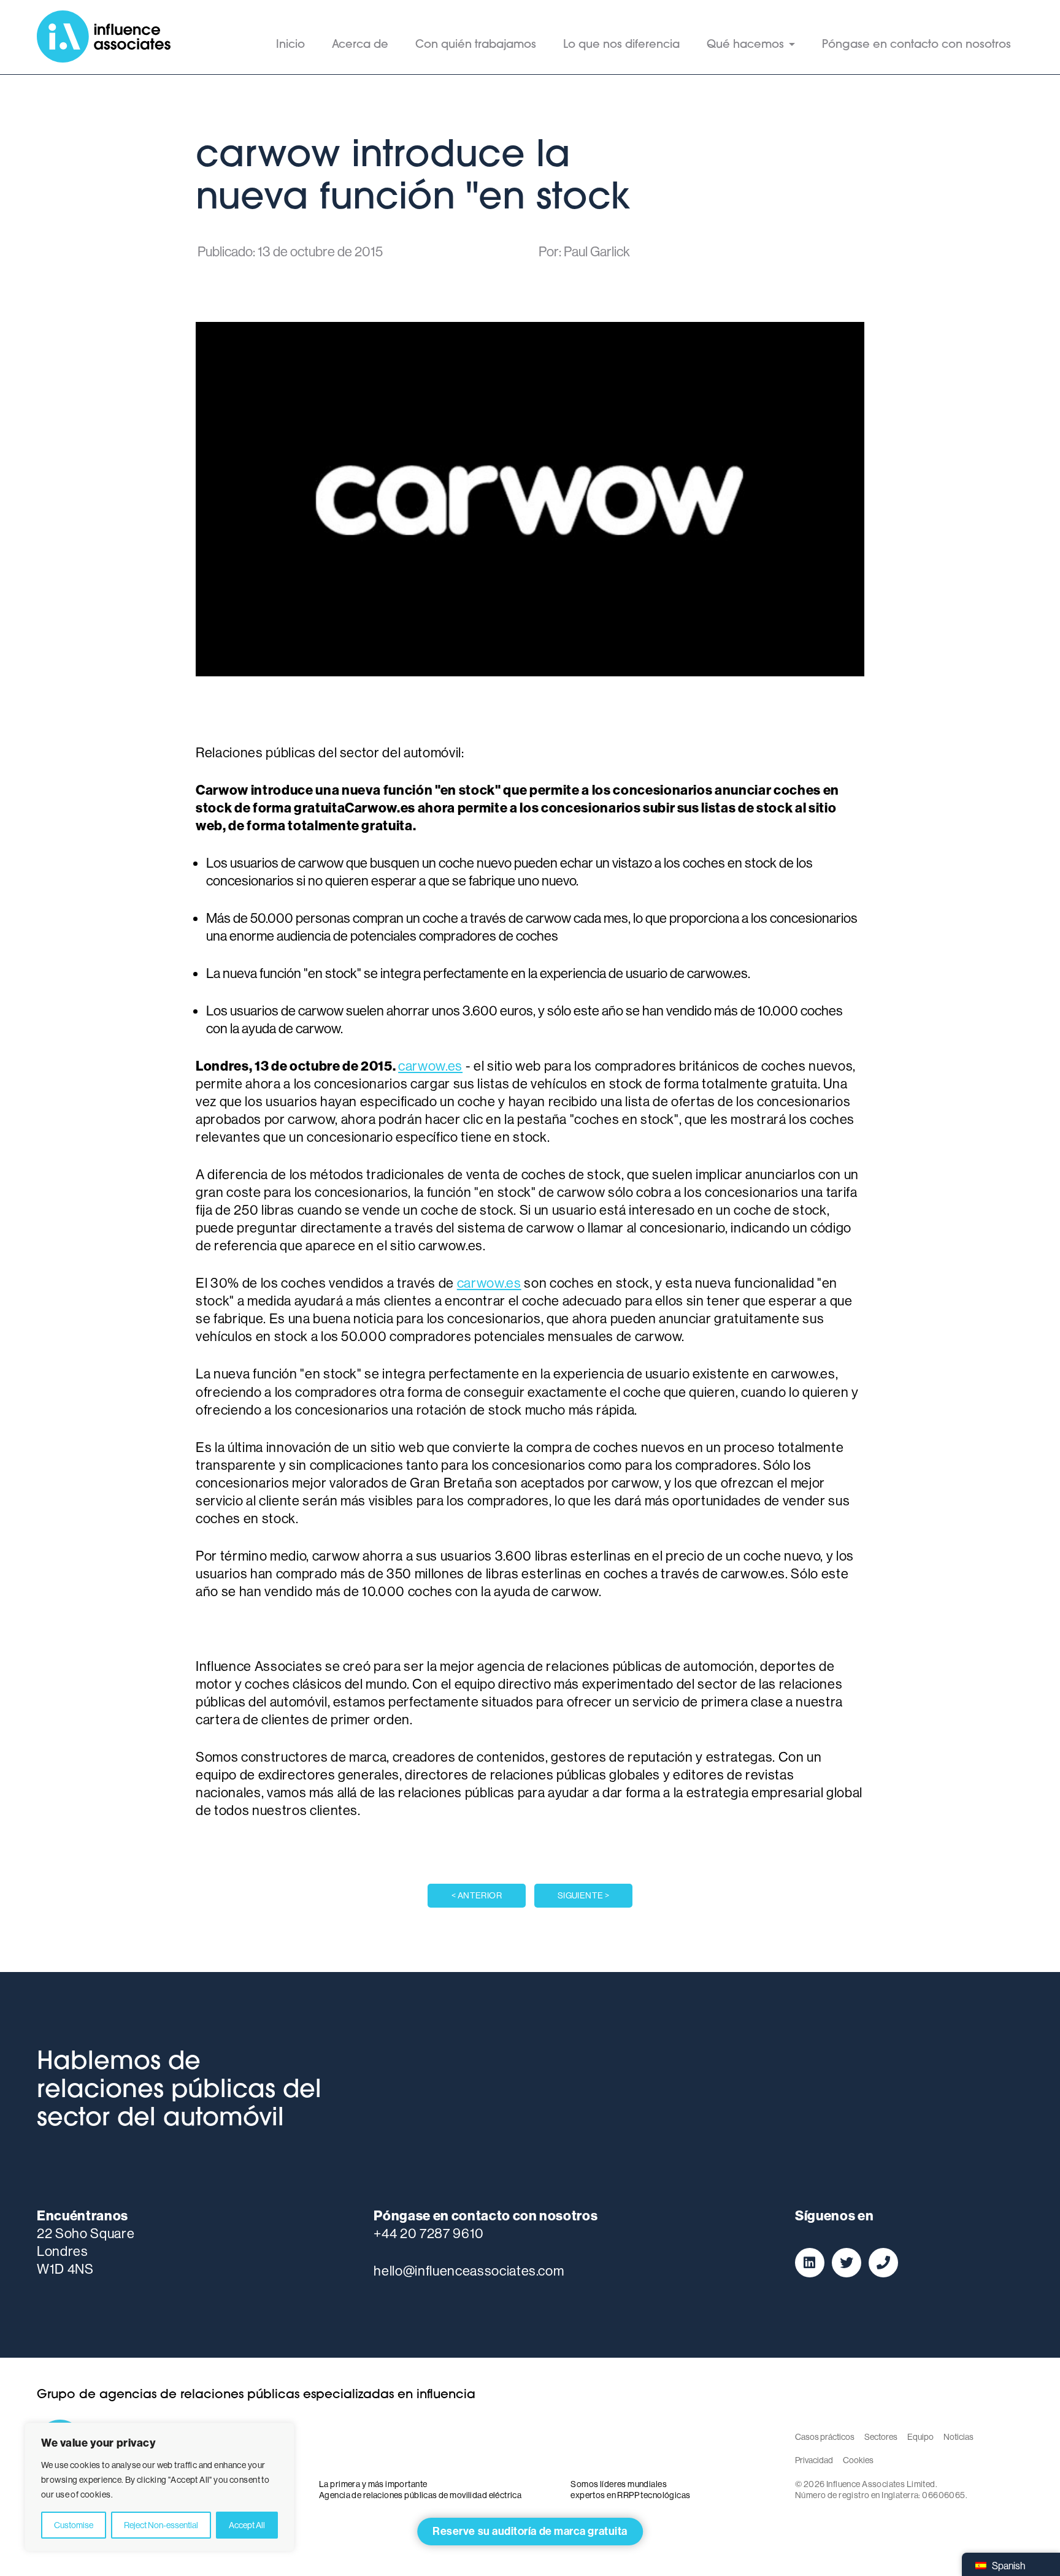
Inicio (290, 45)
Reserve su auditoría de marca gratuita (530, 2531)
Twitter (847, 2263)
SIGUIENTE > (584, 1895)
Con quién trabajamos (476, 45)
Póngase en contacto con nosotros (916, 45)
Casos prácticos (825, 2437)
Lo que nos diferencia (621, 45)
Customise (74, 2525)
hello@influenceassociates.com (469, 2271)
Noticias (958, 2437)
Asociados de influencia (104, 37)
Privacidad (814, 2460)
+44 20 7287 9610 (429, 2233)
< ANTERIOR (477, 1895)
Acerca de (360, 45)
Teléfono (883, 2263)
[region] (159, 2487)
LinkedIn (810, 2263)
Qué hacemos (745, 45)
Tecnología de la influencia (634, 2443)
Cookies (858, 2460)
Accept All (247, 2525)
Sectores (881, 2437)
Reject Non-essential (161, 2525)
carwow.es (430, 1066)
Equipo (920, 2437)
